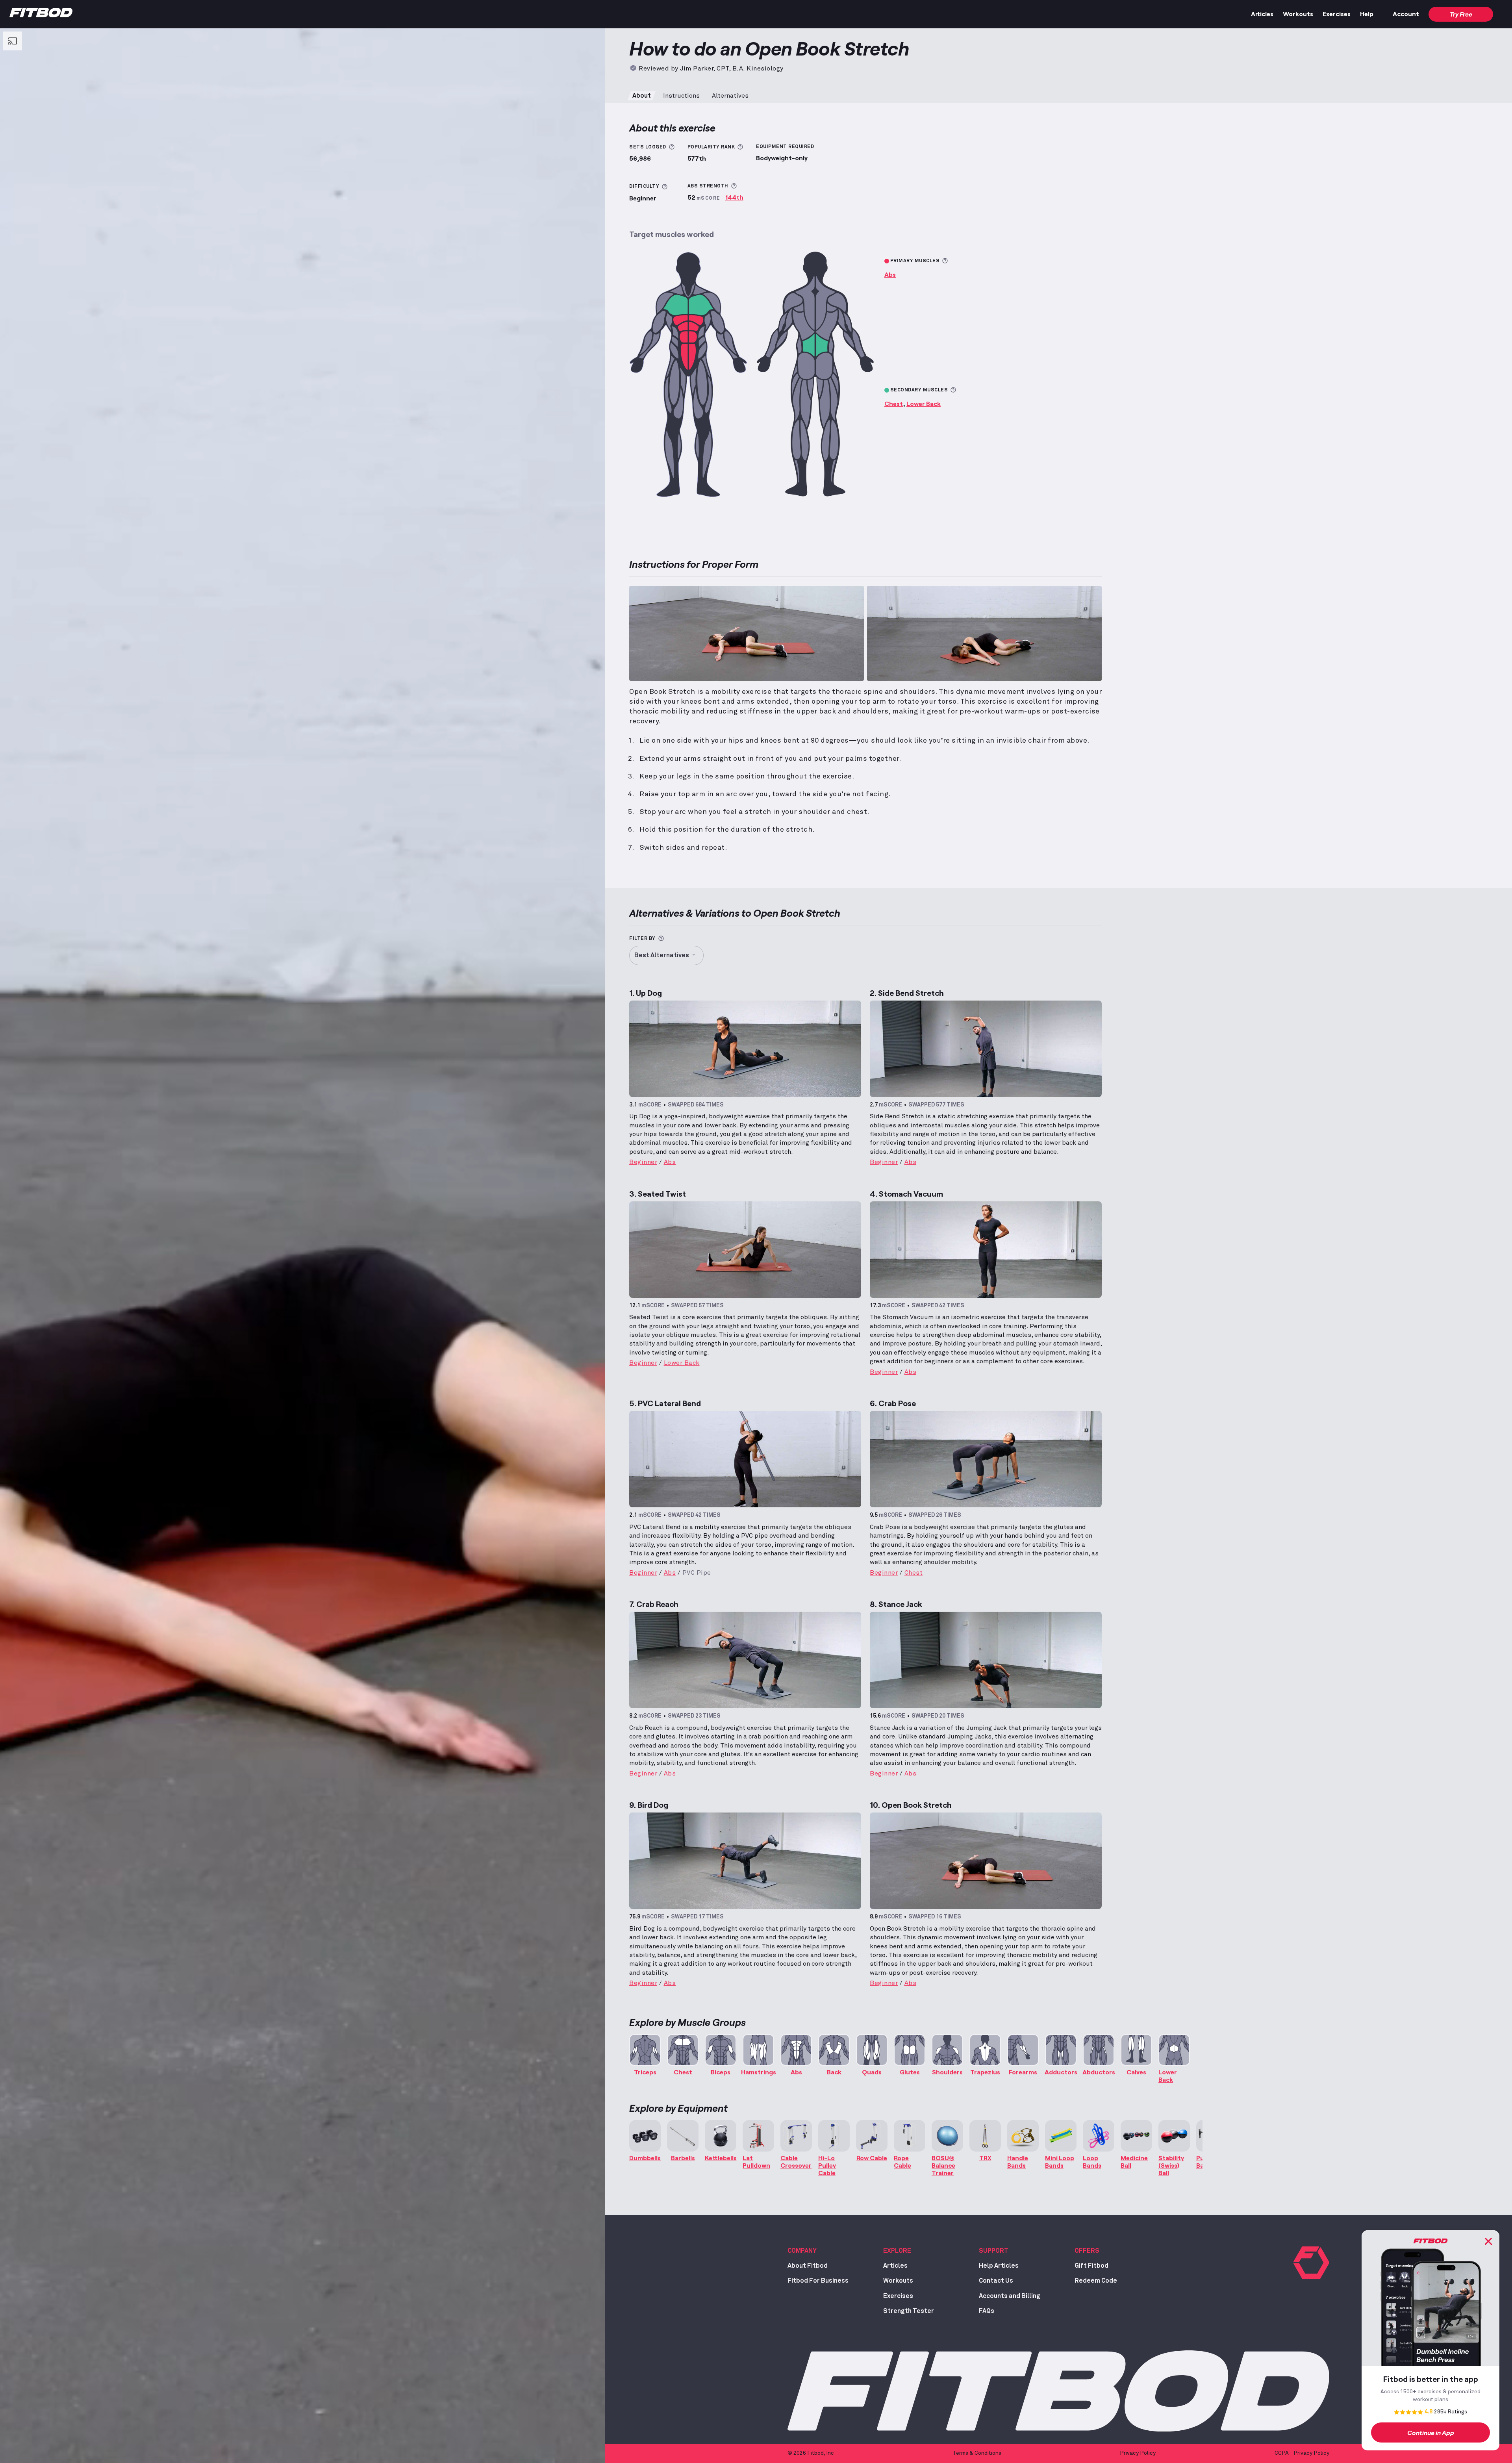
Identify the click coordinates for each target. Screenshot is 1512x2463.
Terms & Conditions (977, 2453)
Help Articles (999, 2266)
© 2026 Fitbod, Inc (811, 2453)
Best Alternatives (662, 955)
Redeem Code (1096, 2281)
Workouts (1298, 14)
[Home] (41, 15)
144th (734, 197)
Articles (1262, 14)
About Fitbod (808, 2266)
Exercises (1337, 14)
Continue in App (1431, 2432)
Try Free (1461, 14)
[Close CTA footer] (1488, 2241)
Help (1367, 14)
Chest (894, 403)
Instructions (681, 96)
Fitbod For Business (818, 2281)
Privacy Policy (1138, 2453)
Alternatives (730, 96)
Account (1406, 14)
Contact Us (996, 2281)
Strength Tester (909, 2311)
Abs (890, 274)
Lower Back (924, 403)
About (642, 96)
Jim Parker (697, 69)
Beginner (643, 1162)
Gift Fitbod (1091, 2266)
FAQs (987, 2311)
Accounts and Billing (1010, 2296)
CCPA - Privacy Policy (1302, 2453)
